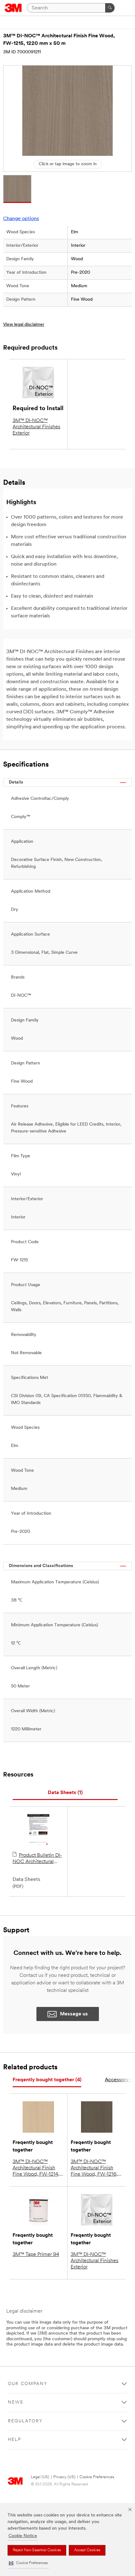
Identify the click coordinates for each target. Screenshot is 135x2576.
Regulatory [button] (25, 2421)
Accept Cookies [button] (87, 2550)
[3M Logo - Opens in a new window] (13, 8)
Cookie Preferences (97, 2477)
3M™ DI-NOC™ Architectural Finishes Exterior (36, 427)
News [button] (16, 2402)
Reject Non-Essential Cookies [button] (37, 2550)
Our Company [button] (28, 2384)
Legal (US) (40, 2477)
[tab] (65, 1793)
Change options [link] (21, 219)
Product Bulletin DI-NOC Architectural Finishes (37, 1859)
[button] (28, 2563)
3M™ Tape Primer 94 (36, 2255)
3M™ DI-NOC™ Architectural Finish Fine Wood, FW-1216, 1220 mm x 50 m (94, 2168)
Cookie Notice (23, 2536)
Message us (74, 2014)
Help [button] (14, 2440)
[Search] (110, 8)
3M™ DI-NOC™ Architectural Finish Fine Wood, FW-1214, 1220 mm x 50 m (36, 2168)
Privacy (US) (64, 2477)
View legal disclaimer (24, 325)
